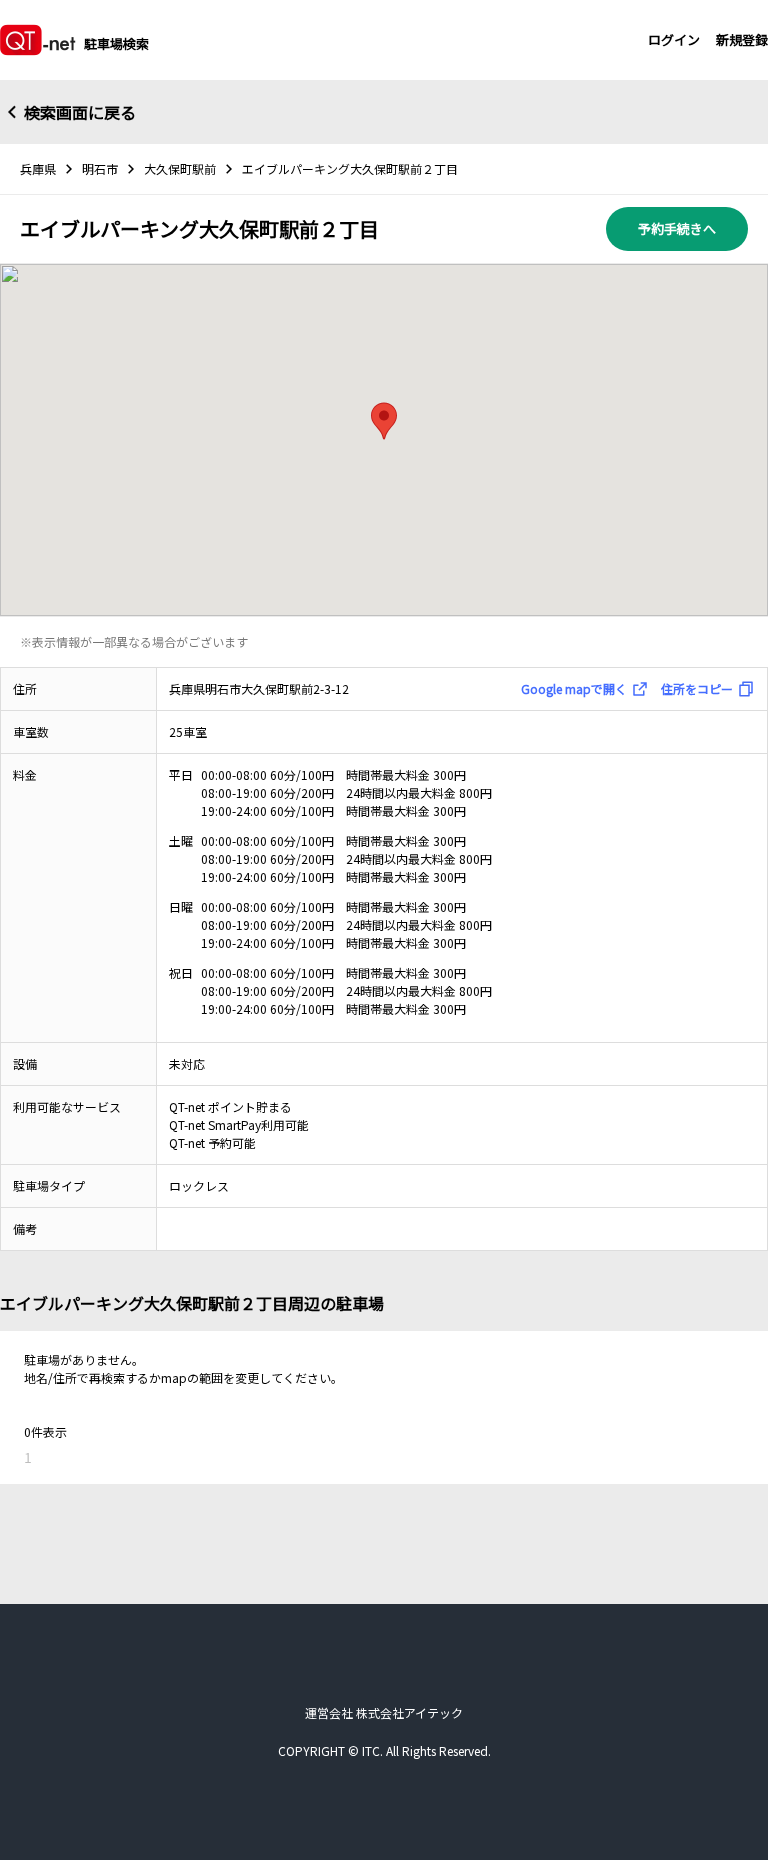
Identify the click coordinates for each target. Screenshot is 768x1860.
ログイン (674, 39)
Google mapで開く (574, 688)
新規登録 (742, 39)
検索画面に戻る (80, 112)
